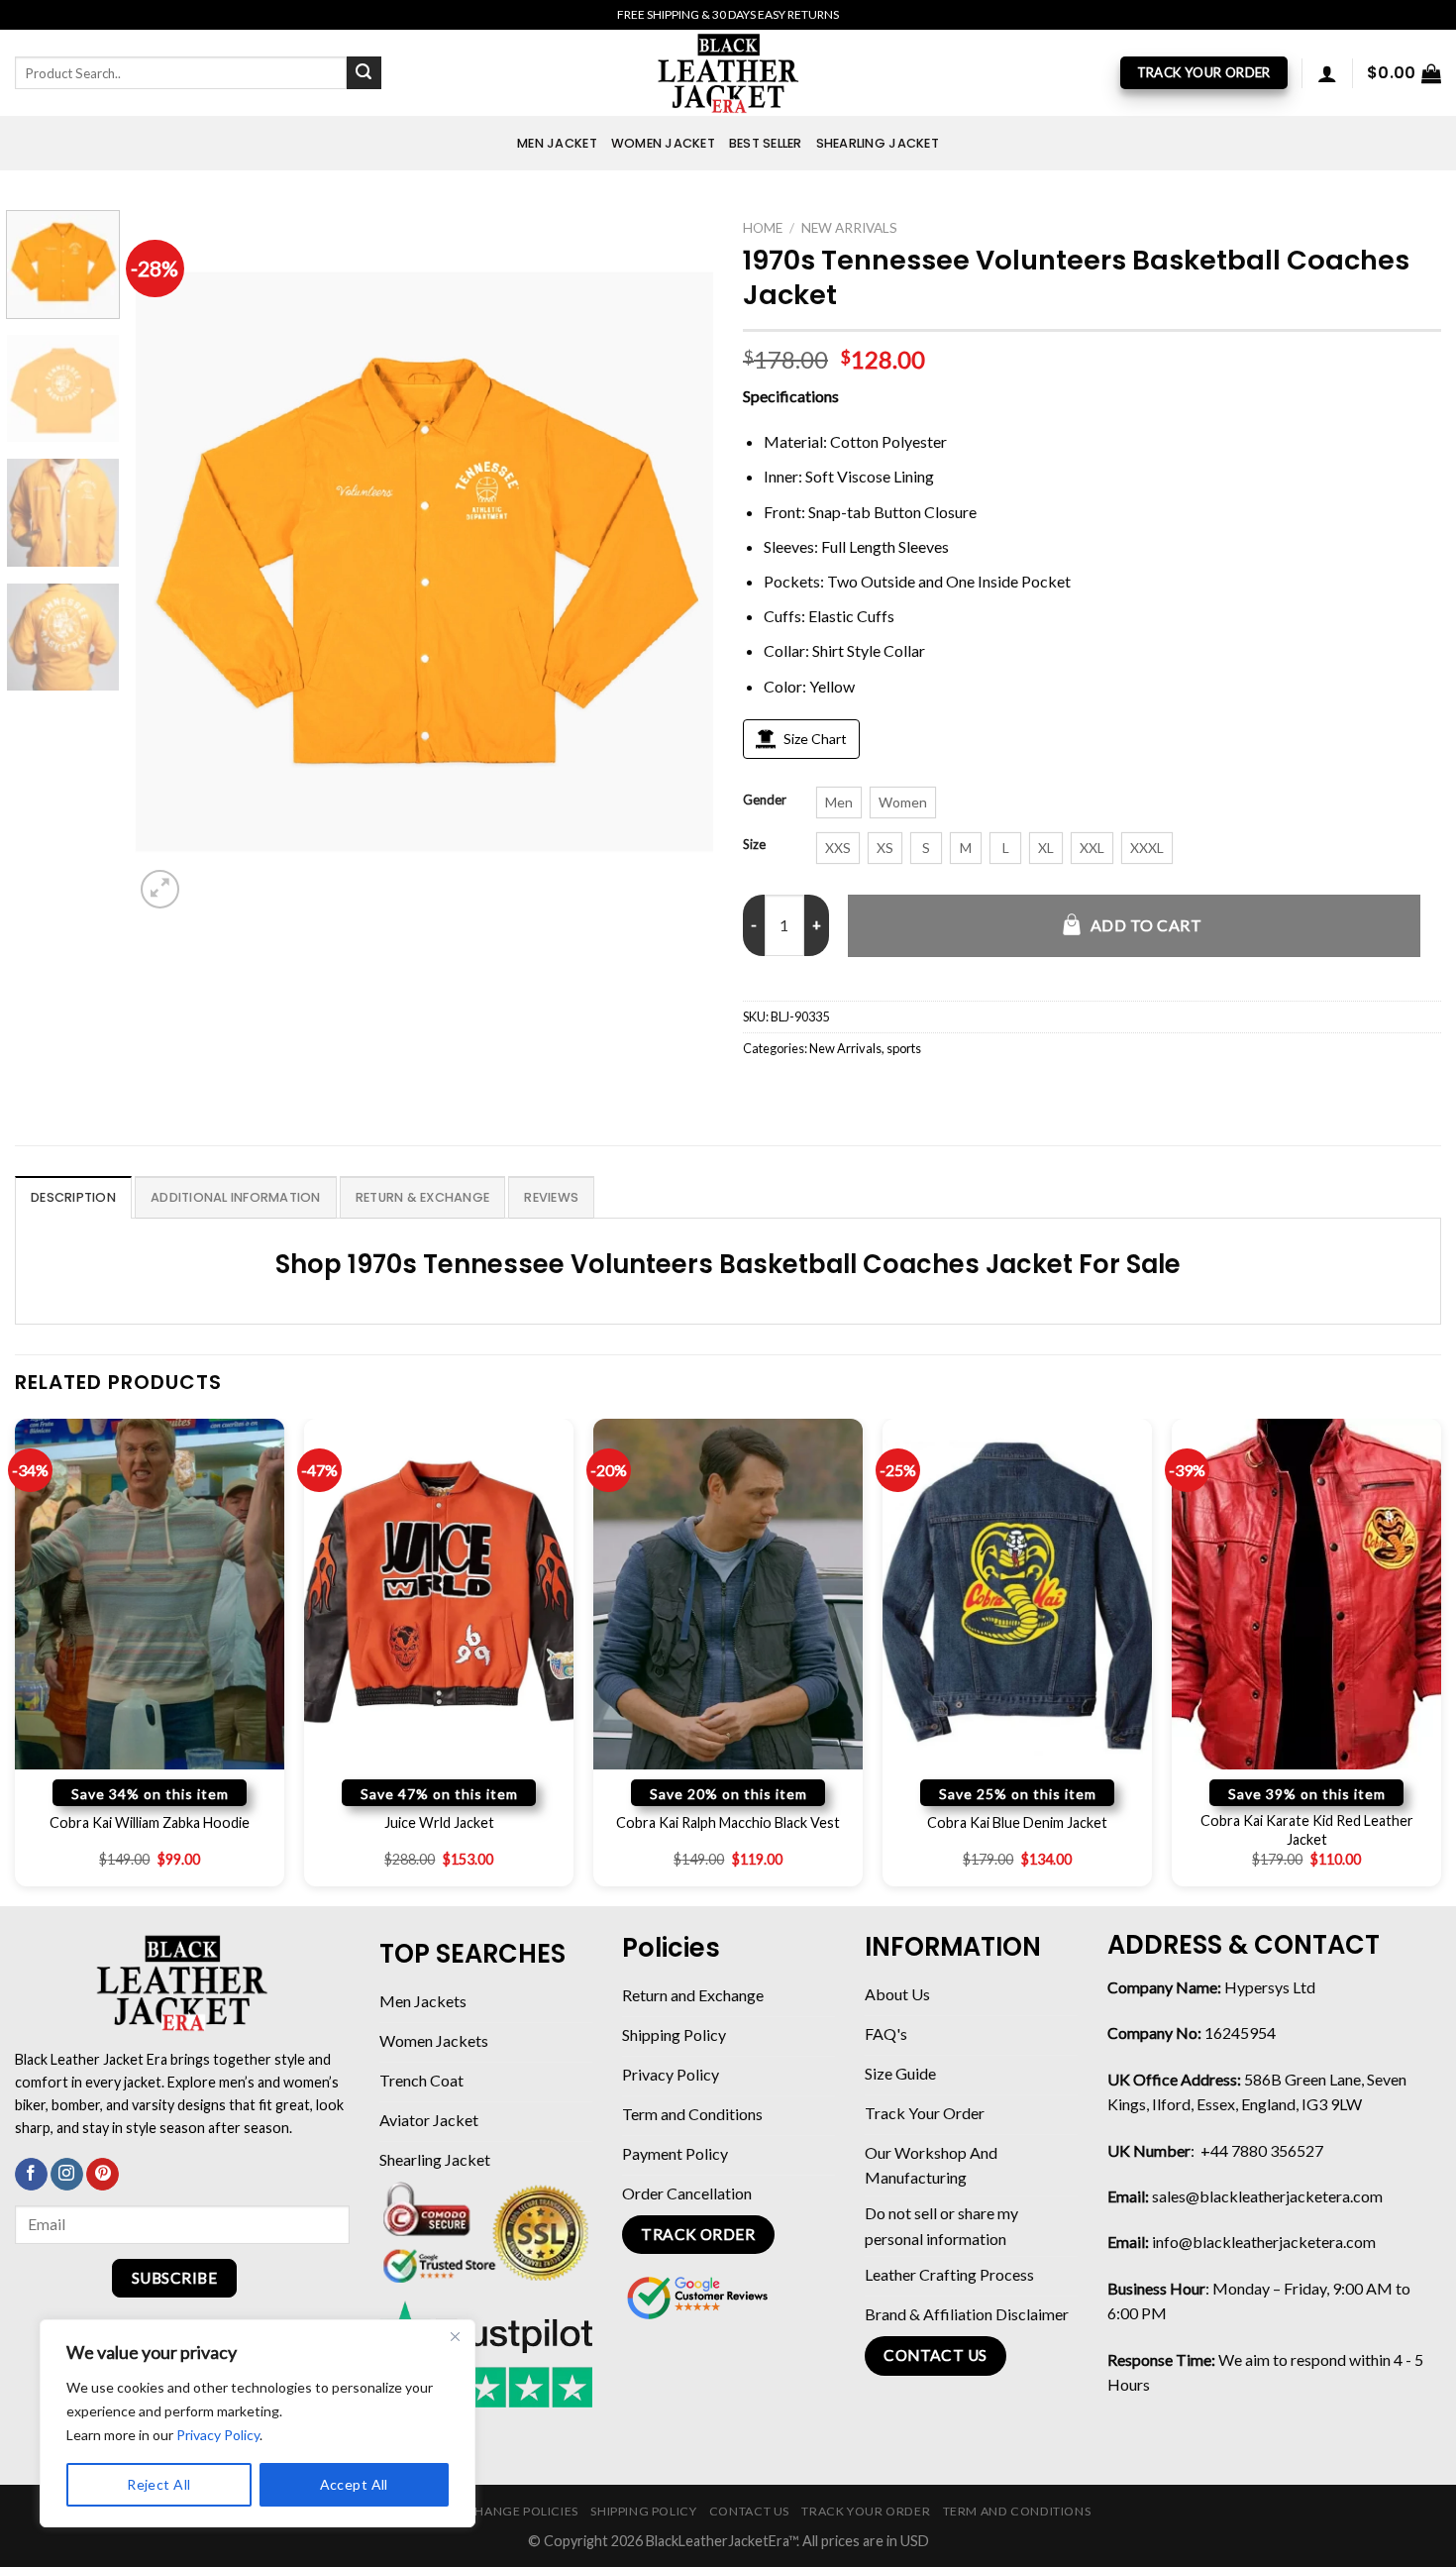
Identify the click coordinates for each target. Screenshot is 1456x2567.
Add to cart (1146, 925)
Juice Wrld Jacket (439, 1822)
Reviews (551, 1197)
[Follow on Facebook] (31, 2175)
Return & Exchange (422, 1197)
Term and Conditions (1017, 2511)
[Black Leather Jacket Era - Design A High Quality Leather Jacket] (728, 73)
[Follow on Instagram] (67, 2175)
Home (763, 228)
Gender (765, 801)
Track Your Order (866, 2511)
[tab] (73, 1197)
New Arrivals (849, 228)
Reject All (158, 2484)
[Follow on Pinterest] (103, 2175)
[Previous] (171, 562)
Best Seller (766, 143)
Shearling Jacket (878, 143)
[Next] (676, 562)
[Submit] (364, 73)
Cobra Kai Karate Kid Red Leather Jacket (1307, 1830)
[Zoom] (160, 889)
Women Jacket (663, 143)
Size (754, 845)
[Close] (455, 2336)
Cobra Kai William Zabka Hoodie (150, 1822)
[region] (258, 2423)
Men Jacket (557, 143)
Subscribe (174, 2278)
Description (73, 1197)
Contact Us (749, 2511)
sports (904, 1048)
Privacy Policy (218, 2435)
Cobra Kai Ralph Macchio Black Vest (728, 1822)
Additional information (236, 1197)
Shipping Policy (643, 2511)
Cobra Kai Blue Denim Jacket (1017, 1822)
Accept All (354, 2484)
